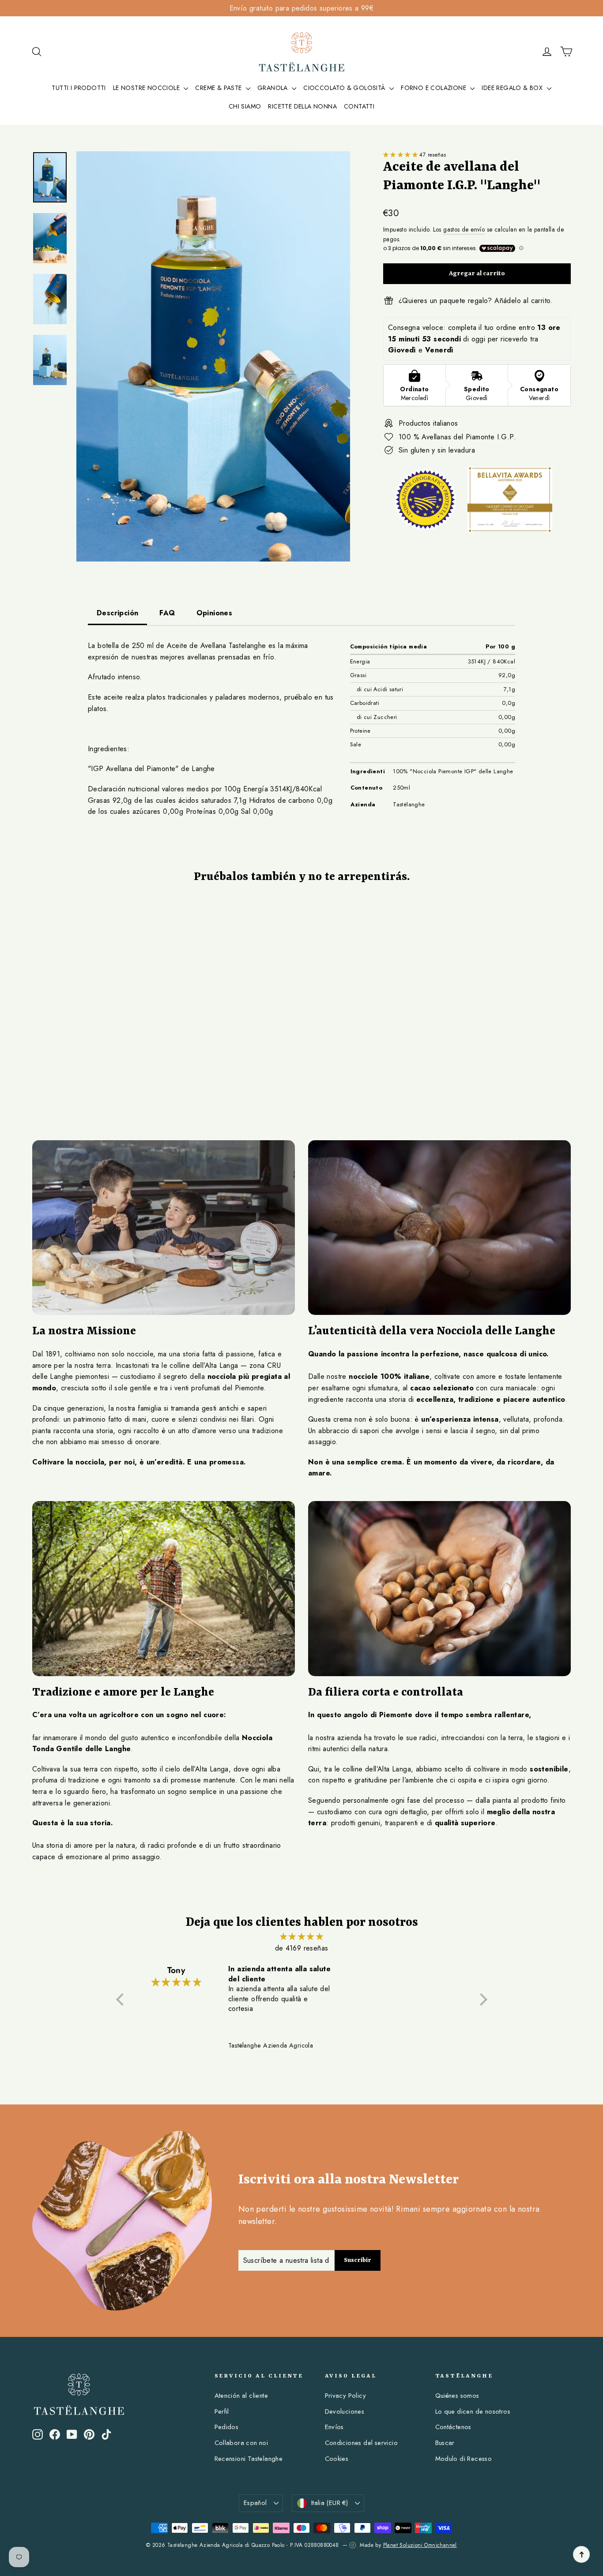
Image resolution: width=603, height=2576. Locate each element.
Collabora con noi (241, 2443)
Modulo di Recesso (464, 2459)
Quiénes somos (457, 2396)
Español (255, 2503)
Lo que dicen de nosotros (473, 2411)
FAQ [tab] (167, 613)
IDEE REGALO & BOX (513, 88)
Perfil (222, 2411)
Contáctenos (453, 2427)
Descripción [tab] (117, 613)
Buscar (445, 2443)
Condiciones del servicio (362, 2443)
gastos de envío (464, 229)
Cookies (337, 2459)
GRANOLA (273, 88)
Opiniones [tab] (215, 613)
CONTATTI (359, 106)
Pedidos (227, 2427)
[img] (302, 1937)
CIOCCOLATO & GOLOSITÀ (345, 88)
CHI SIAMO (245, 106)
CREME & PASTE (219, 88)
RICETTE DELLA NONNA (302, 106)
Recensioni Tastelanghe (249, 2459)
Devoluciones (345, 2411)
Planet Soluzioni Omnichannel (420, 2545)
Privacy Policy (346, 2396)
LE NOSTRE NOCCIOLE (147, 88)
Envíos (334, 2427)
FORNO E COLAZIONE (434, 88)
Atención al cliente (241, 2396)
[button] (401, 155)
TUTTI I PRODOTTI (79, 88)
